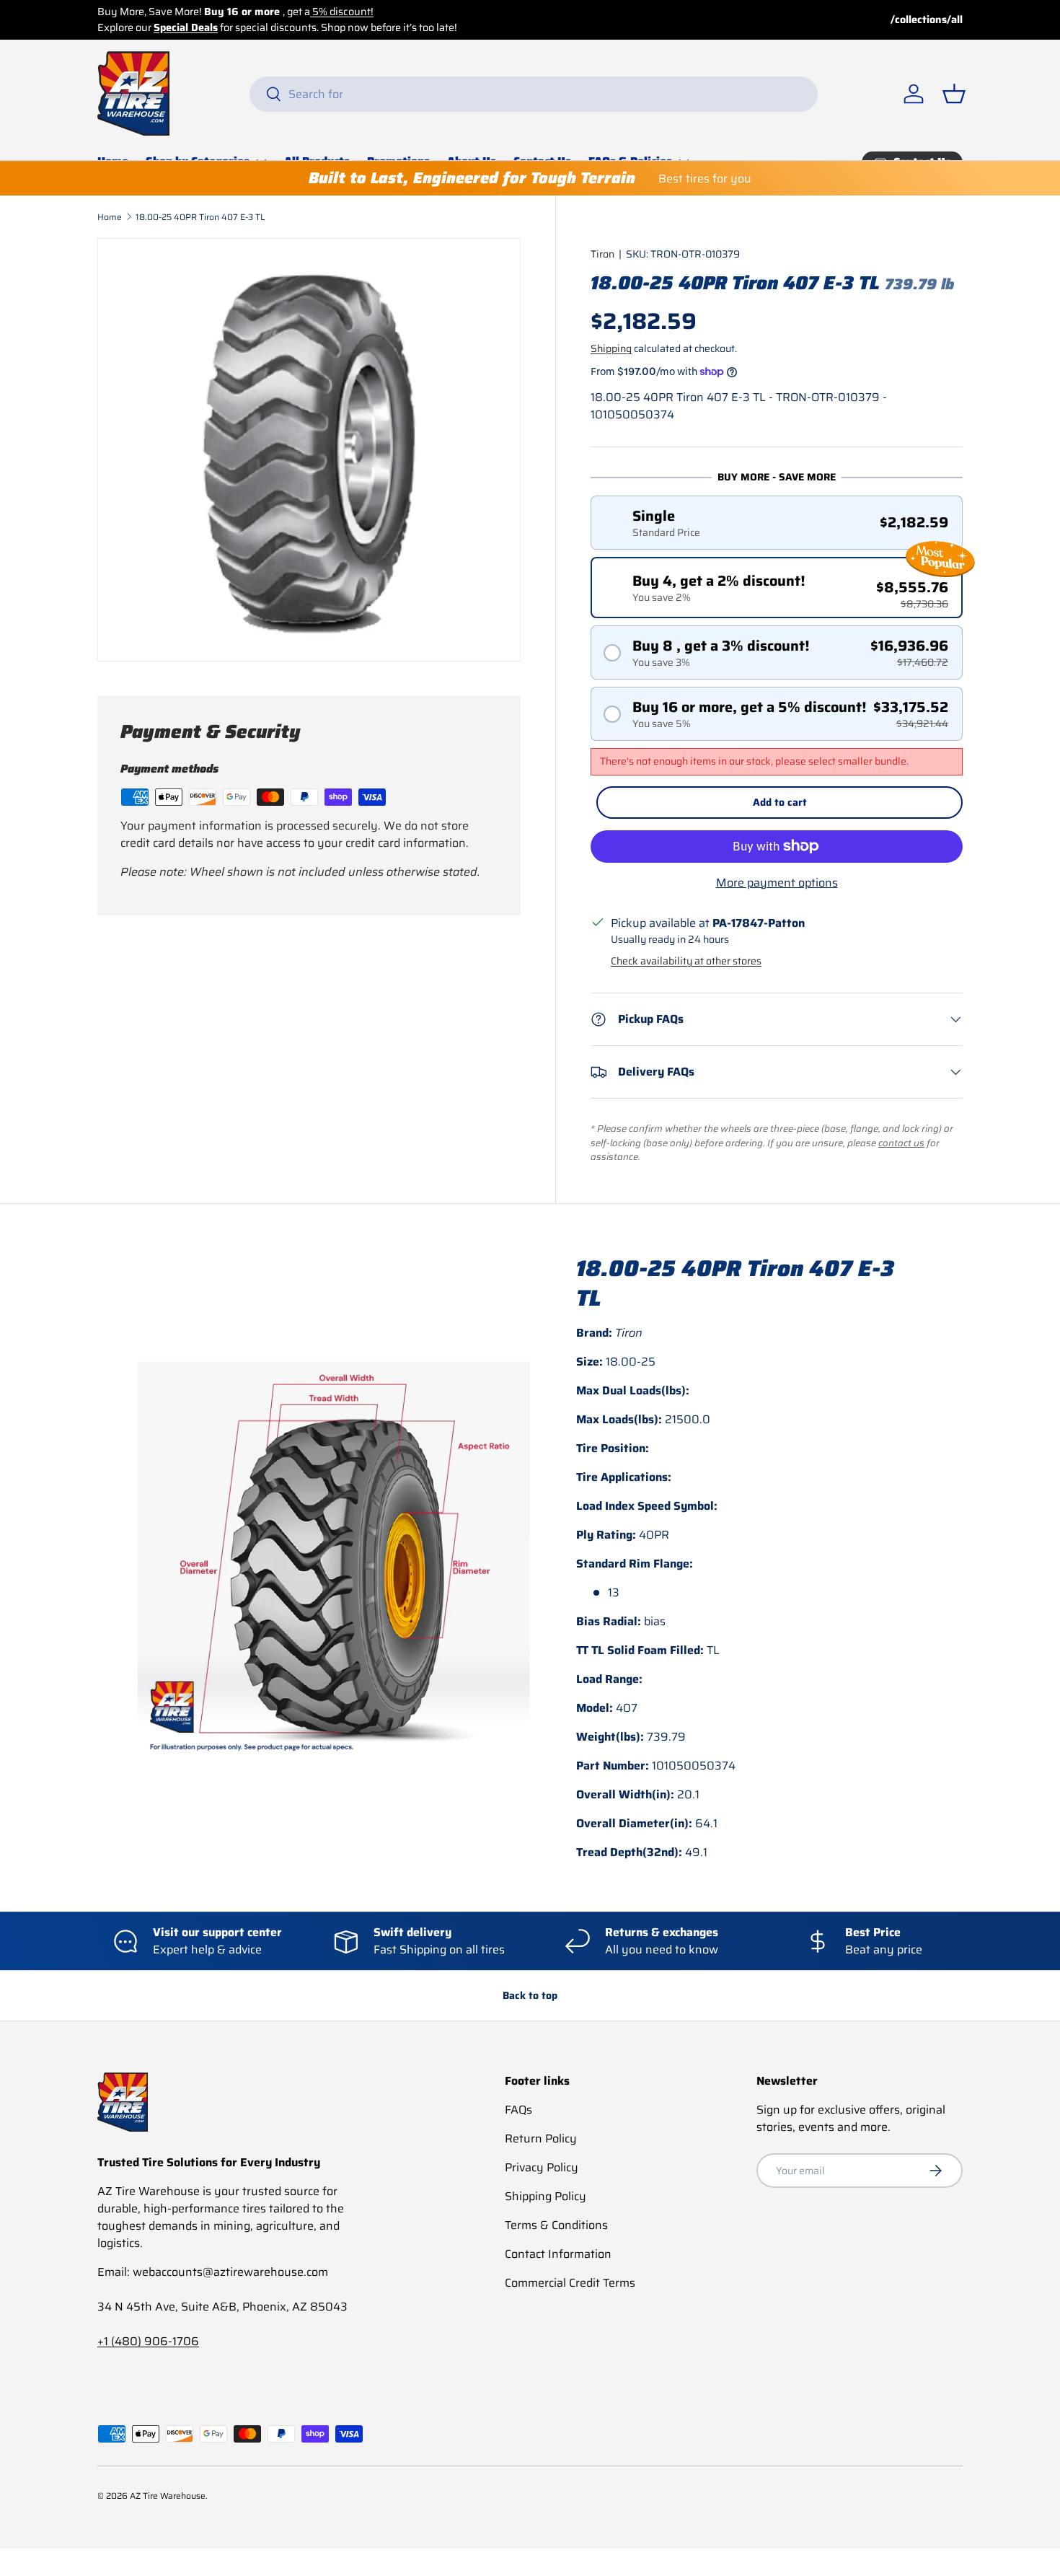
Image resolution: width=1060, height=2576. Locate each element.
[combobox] (534, 94)
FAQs (518, 2110)
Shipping (611, 348)
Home (110, 217)
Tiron (602, 254)
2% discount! (296, 12)
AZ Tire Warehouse (168, 2496)
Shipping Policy (546, 2196)
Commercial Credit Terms (570, 2283)
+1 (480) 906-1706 (148, 2341)
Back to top (530, 1995)
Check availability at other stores (686, 961)
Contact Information (558, 2254)
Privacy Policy (542, 2167)
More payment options (777, 883)
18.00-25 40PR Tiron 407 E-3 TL (200, 217)
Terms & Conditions (556, 2225)
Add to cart (780, 802)
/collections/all (927, 20)
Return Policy (541, 2138)
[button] (954, 94)
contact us (901, 1143)
